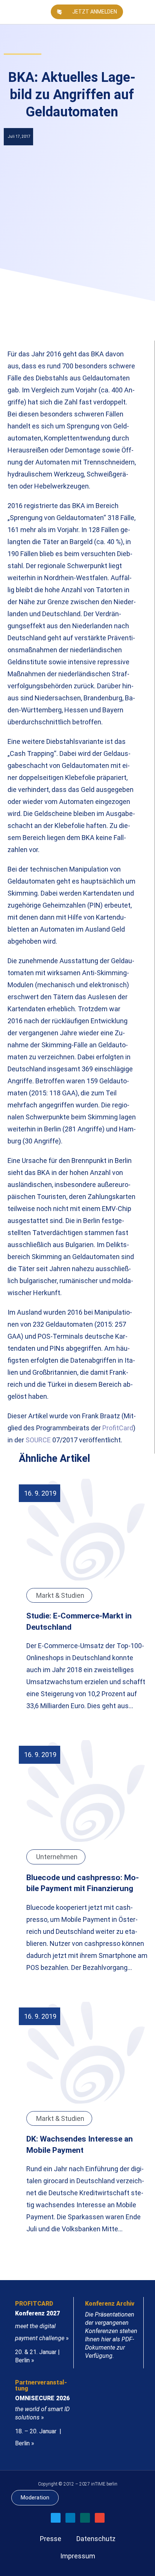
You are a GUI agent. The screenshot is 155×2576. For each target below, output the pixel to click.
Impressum (78, 2556)
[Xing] (85, 2518)
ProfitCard (118, 1428)
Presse (51, 2539)
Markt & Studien (60, 1595)
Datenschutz (96, 2539)
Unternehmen (57, 1857)
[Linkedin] (70, 2518)
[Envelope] (100, 2518)
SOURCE (38, 1440)
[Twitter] (56, 2518)
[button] (146, 12)
